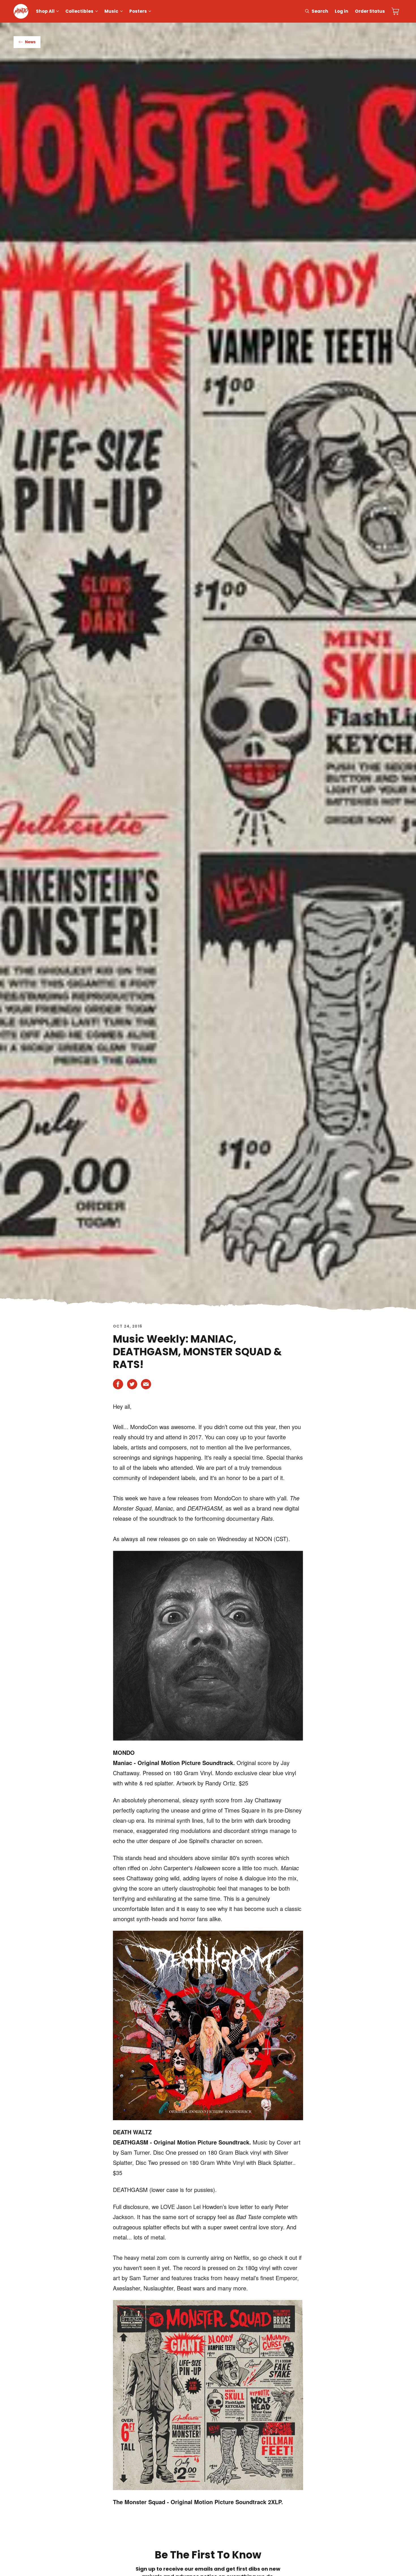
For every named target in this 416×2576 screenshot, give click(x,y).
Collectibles (79, 11)
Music (111, 11)
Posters (138, 11)
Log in (342, 11)
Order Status (370, 11)
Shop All (45, 11)
